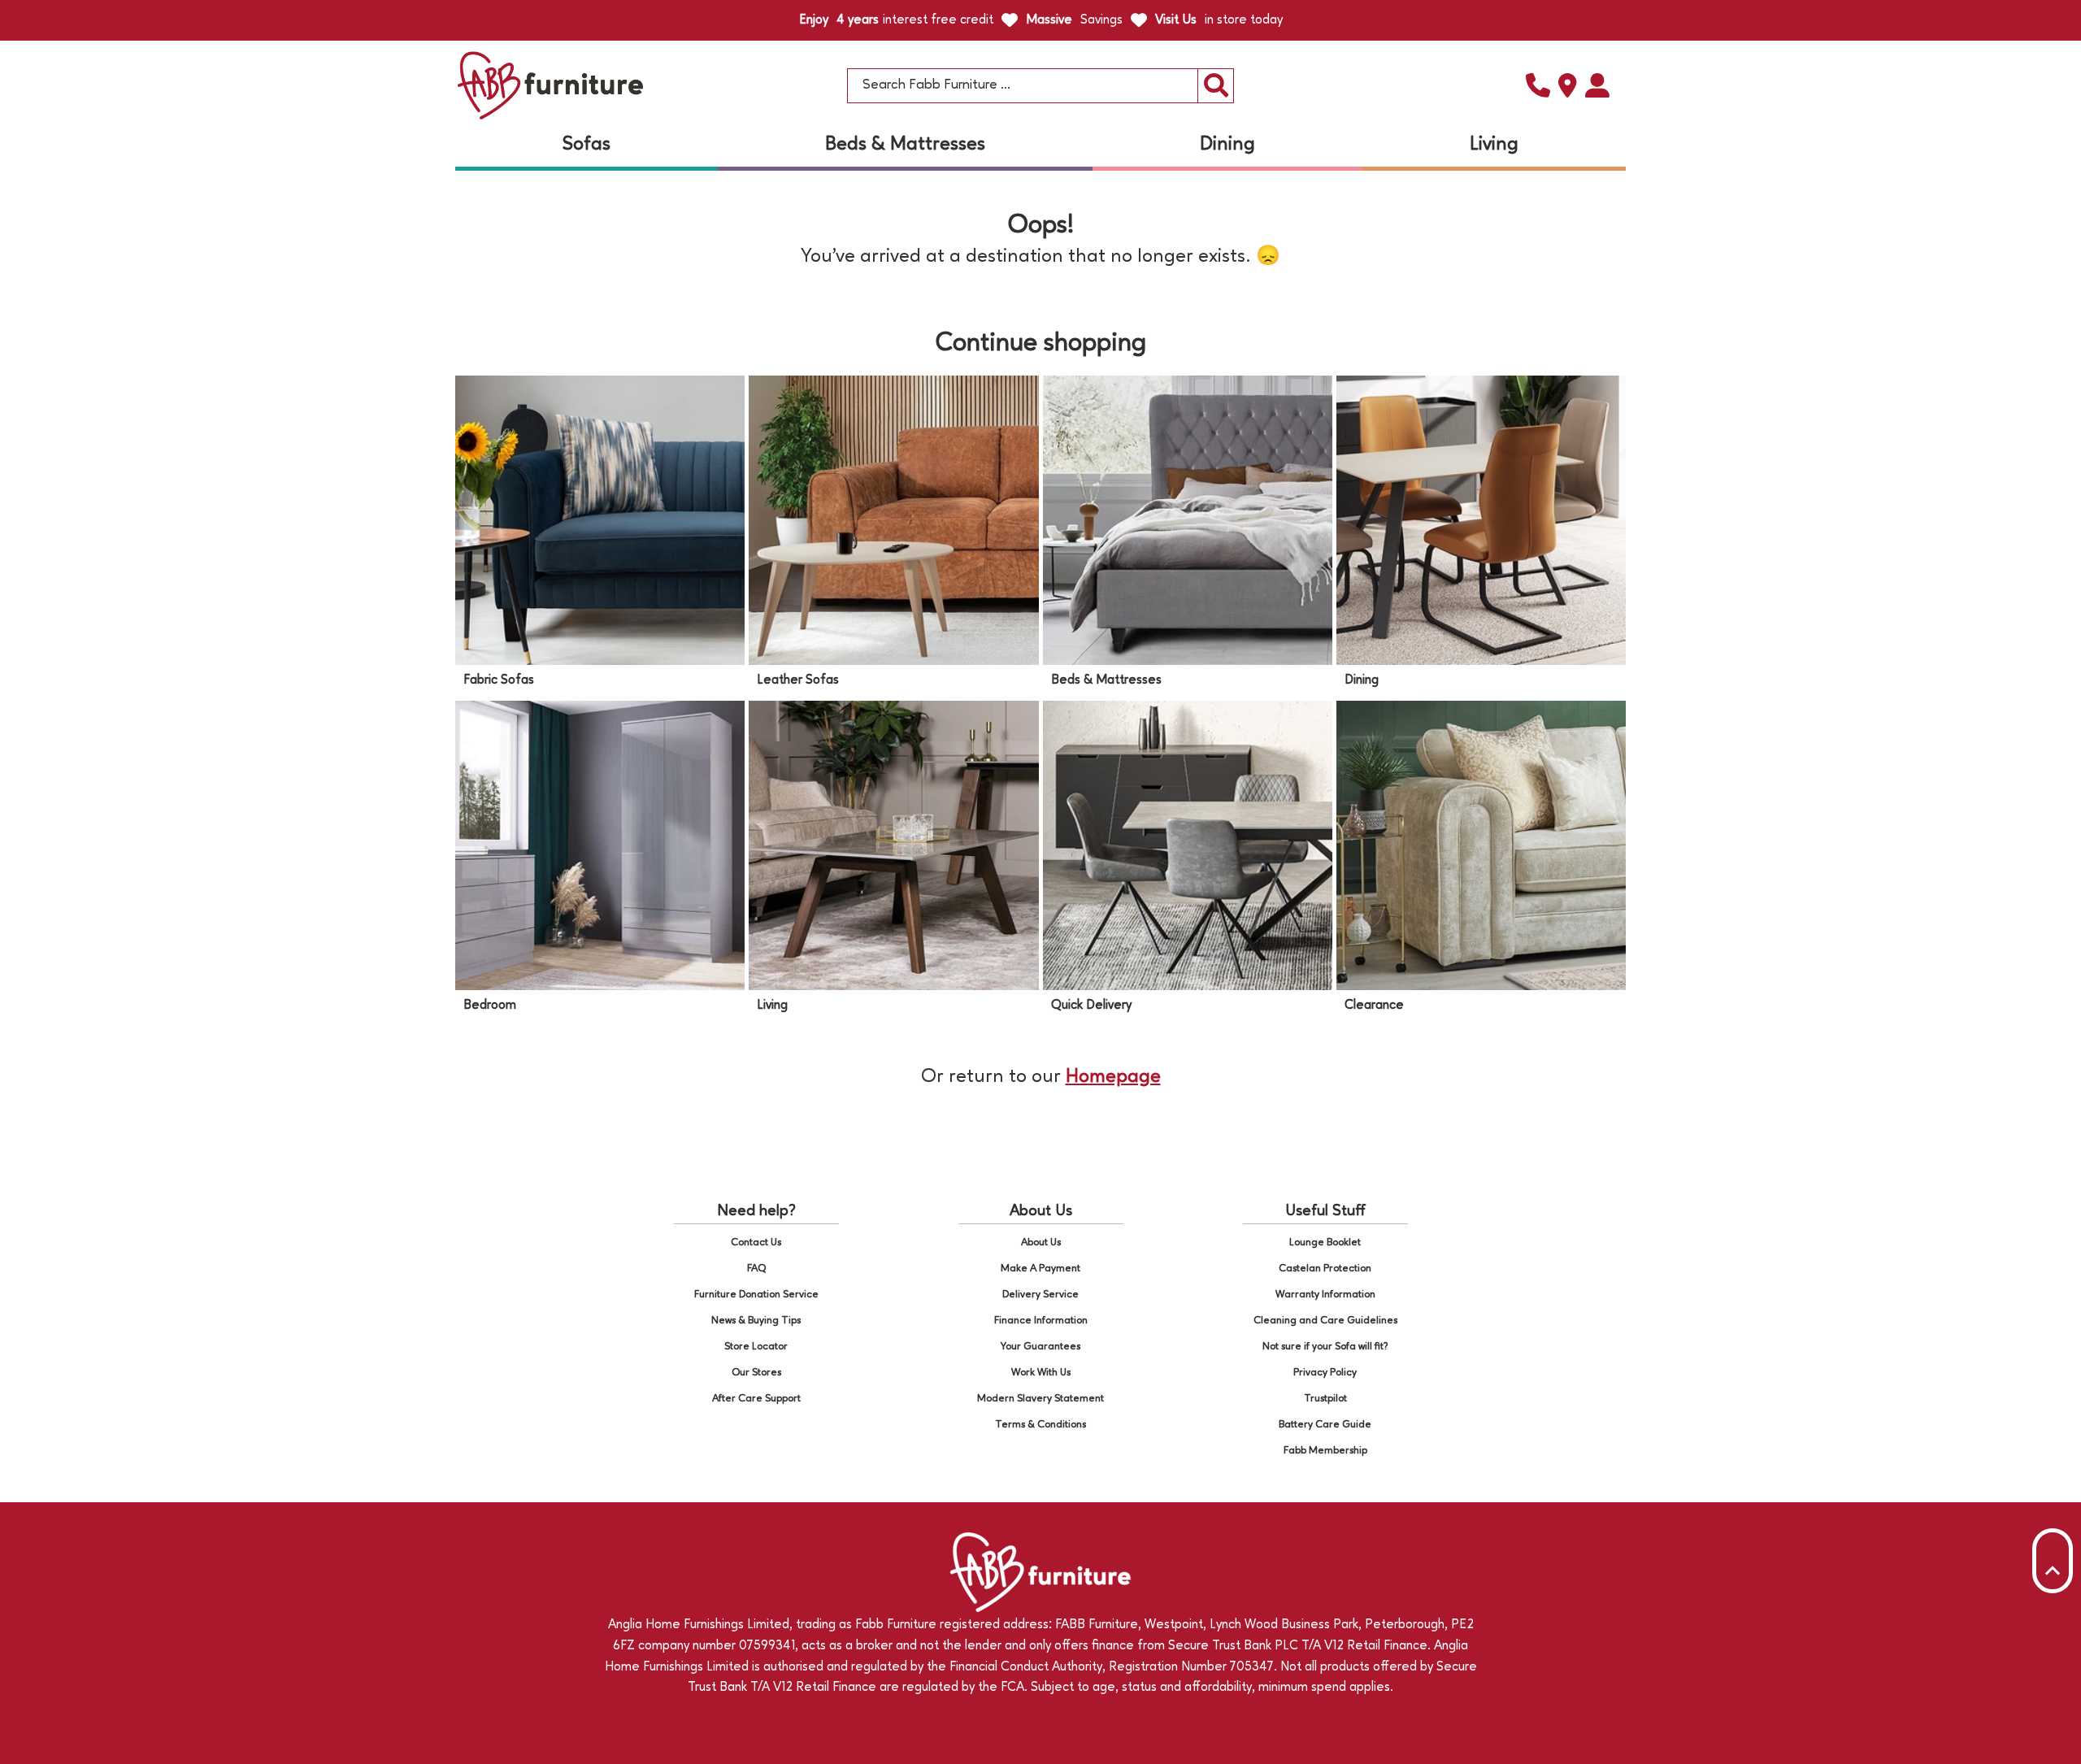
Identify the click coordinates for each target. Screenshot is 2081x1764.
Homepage (1113, 1077)
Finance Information (1041, 1321)
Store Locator (756, 1347)
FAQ (756, 1269)
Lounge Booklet (1325, 1243)
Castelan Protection (1325, 1269)
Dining (1227, 145)
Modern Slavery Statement (1040, 1399)
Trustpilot (1325, 1399)
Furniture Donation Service (756, 1295)
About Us (1041, 1243)
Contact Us (756, 1243)
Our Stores (756, 1373)
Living (1494, 145)
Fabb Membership (1325, 1451)
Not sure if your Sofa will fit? (1325, 1347)
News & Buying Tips (756, 1321)
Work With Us (1041, 1373)
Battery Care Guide (1325, 1425)
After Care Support (756, 1399)
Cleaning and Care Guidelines (1325, 1321)
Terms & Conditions (1040, 1425)
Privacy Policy (1325, 1373)
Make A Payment (1040, 1269)
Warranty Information (1325, 1295)
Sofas (587, 145)
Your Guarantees (1040, 1347)
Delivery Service (1040, 1295)
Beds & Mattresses (905, 145)
